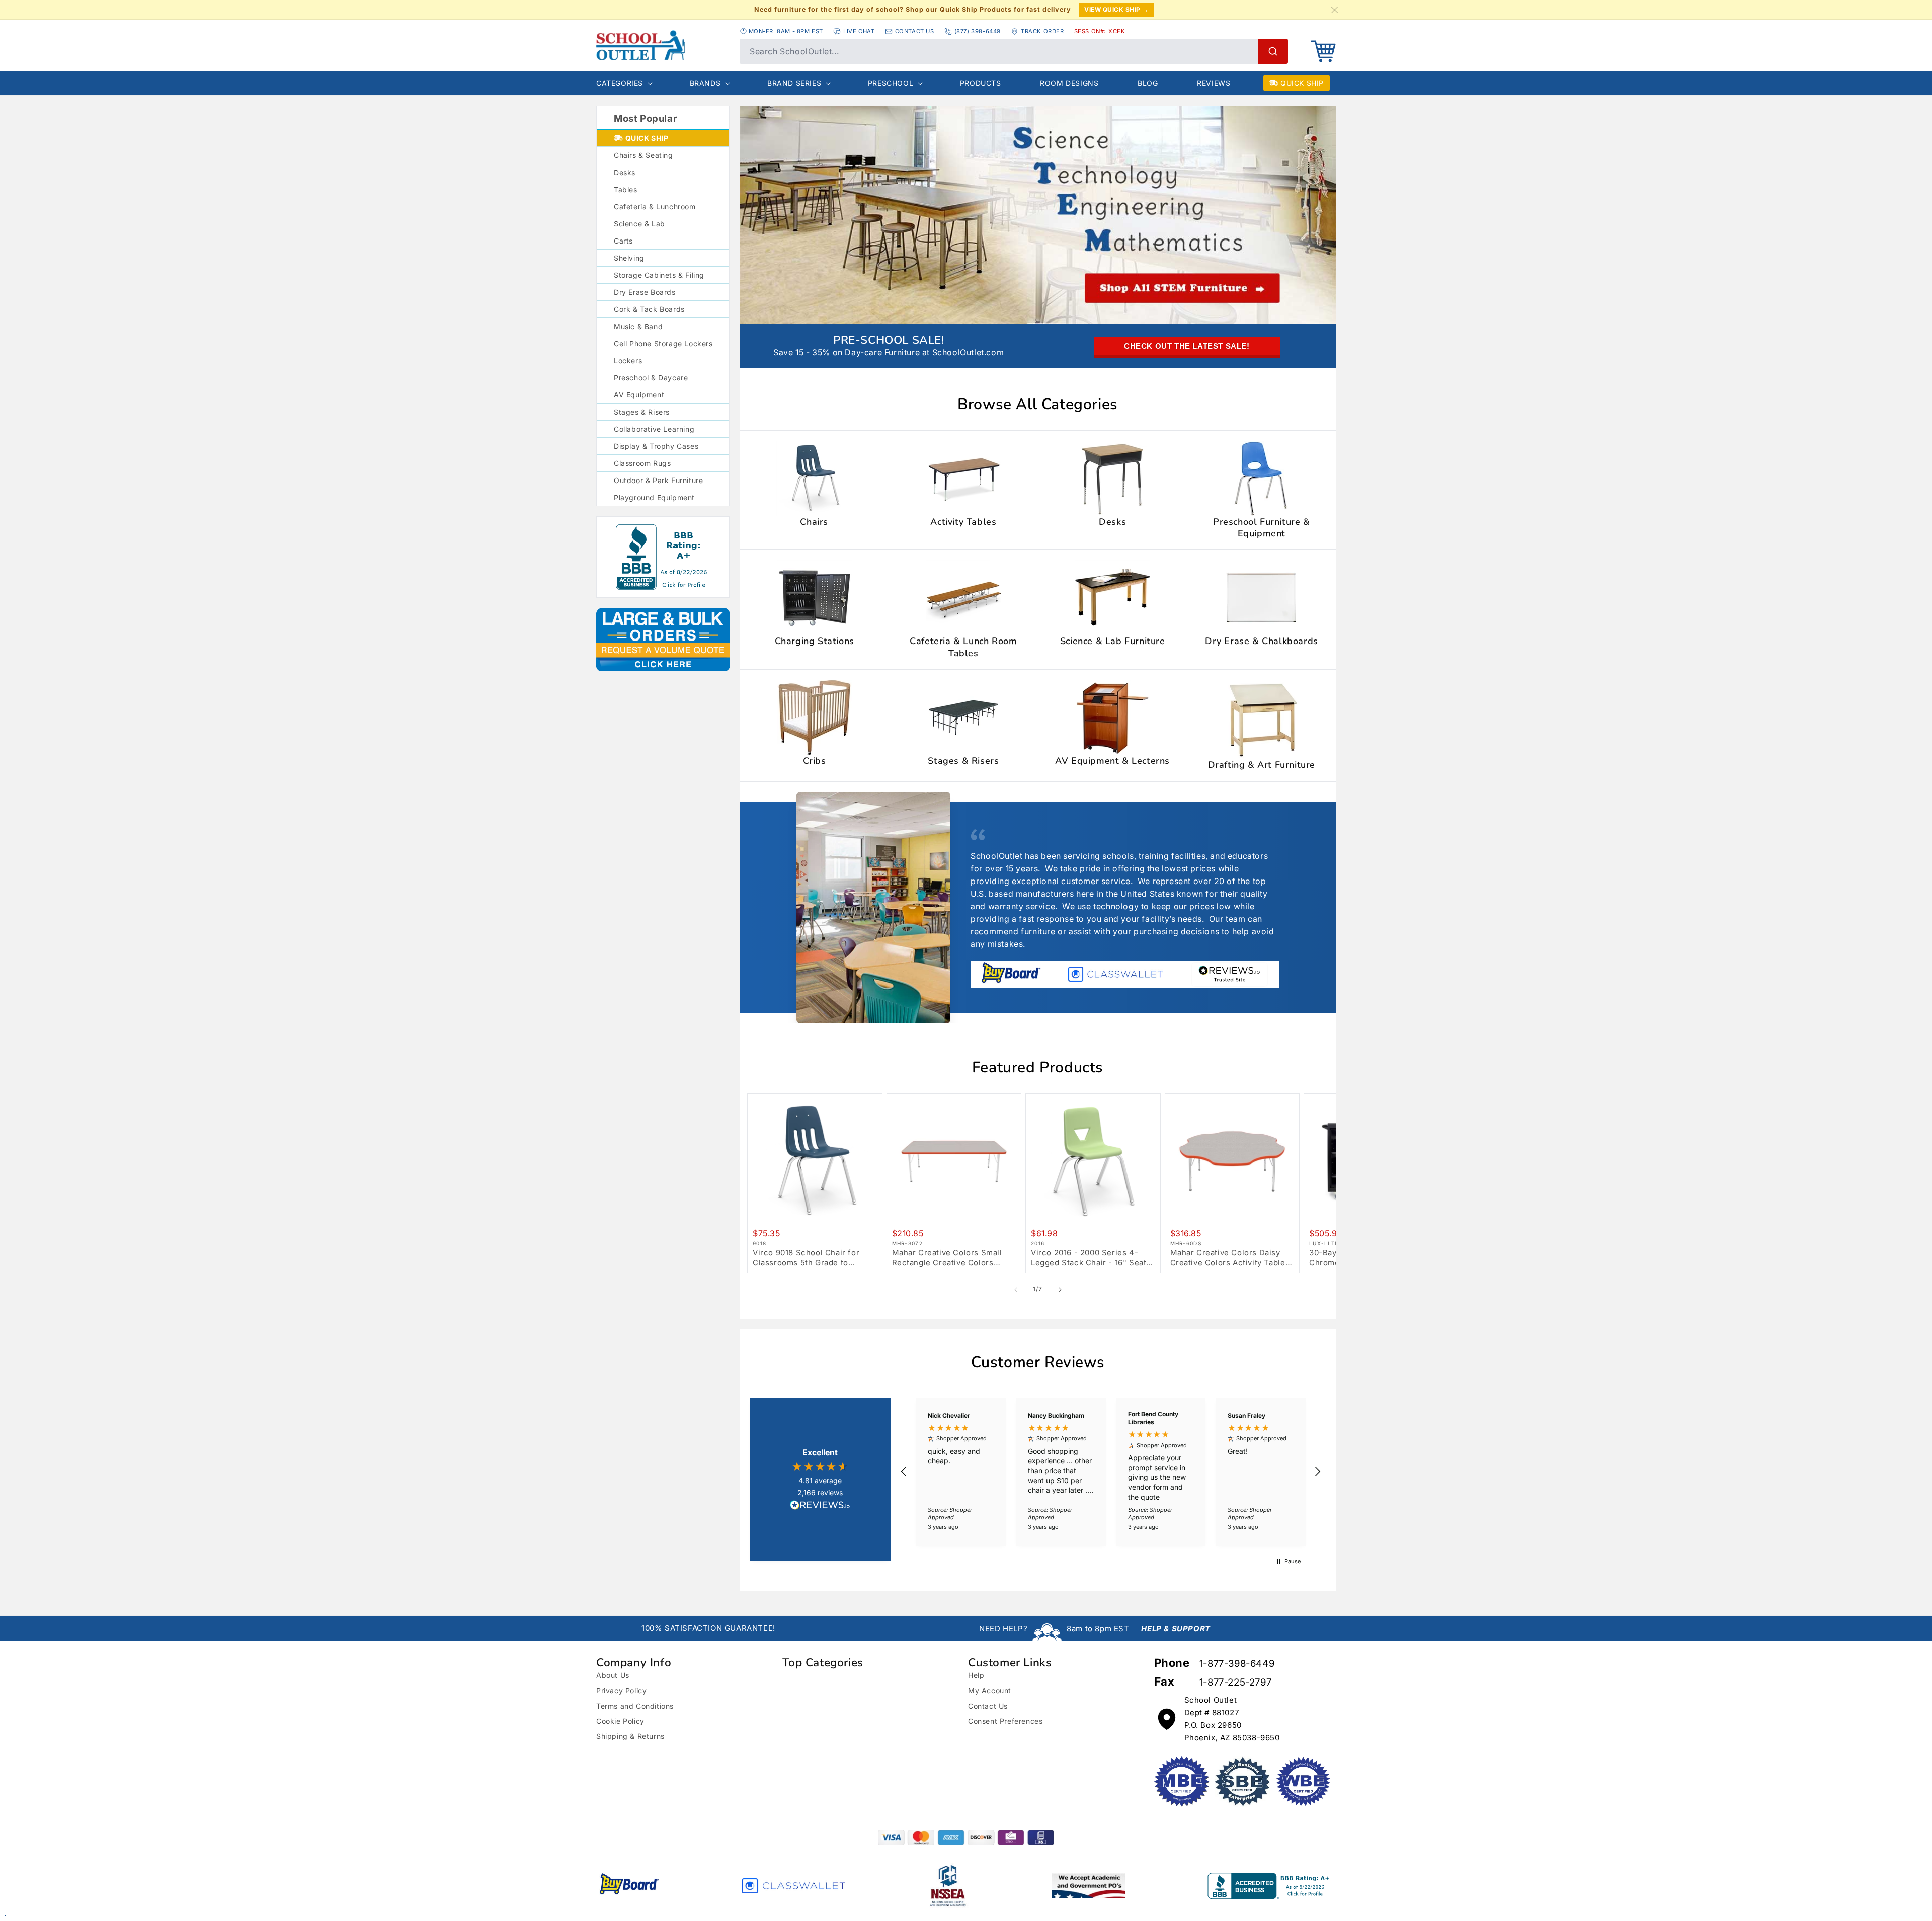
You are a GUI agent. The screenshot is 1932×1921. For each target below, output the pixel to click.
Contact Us (988, 1706)
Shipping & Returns (630, 1736)
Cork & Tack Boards (649, 309)
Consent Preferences (1005, 1721)
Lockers (628, 361)
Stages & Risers (642, 412)
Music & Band (638, 326)
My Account (990, 1690)
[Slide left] (1016, 1290)
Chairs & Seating (643, 155)
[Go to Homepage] (641, 45)
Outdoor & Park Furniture (658, 480)
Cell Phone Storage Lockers (663, 343)
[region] (1111, 1472)
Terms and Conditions (635, 1706)
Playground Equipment (654, 497)
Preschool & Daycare (651, 378)
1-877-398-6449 (1237, 1664)
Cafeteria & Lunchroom (655, 207)
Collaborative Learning (654, 429)
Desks (625, 172)
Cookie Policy (620, 1721)
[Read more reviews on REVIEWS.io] (820, 1506)
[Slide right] (1060, 1290)
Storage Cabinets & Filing (659, 275)
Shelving (629, 258)
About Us (613, 1675)
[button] (1323, 51)
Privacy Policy (621, 1690)
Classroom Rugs (642, 463)
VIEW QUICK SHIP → (1116, 9)
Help (976, 1675)
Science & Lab (639, 224)
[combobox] (1014, 51)
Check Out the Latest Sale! (1187, 346)
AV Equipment (639, 395)
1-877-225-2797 (1235, 1682)
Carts (623, 241)
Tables (626, 189)
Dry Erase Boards (645, 292)
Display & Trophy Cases (656, 446)
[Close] (1334, 10)
